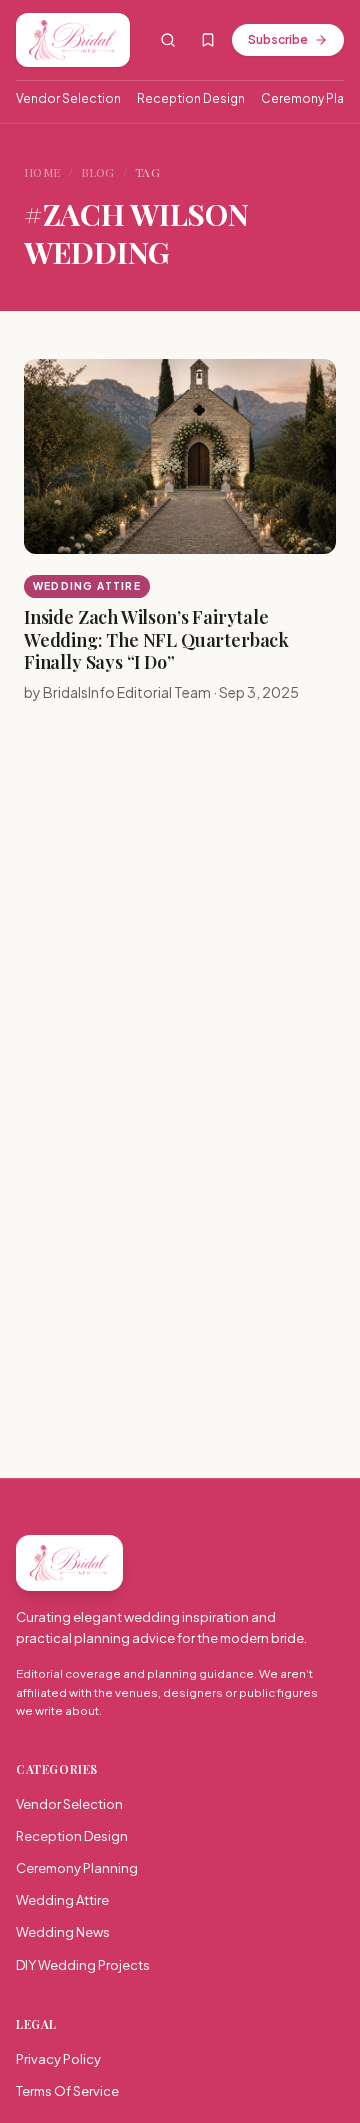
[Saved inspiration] (208, 40)
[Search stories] (168, 40)
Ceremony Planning (77, 1868)
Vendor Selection (68, 98)
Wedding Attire (87, 586)
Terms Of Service (67, 2091)
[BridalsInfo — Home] (73, 40)
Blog (98, 172)
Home (42, 172)
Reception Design (191, 98)
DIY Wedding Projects (83, 1965)
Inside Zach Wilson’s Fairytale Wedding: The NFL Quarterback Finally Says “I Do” (156, 639)
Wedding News (63, 1932)
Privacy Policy (58, 2059)
